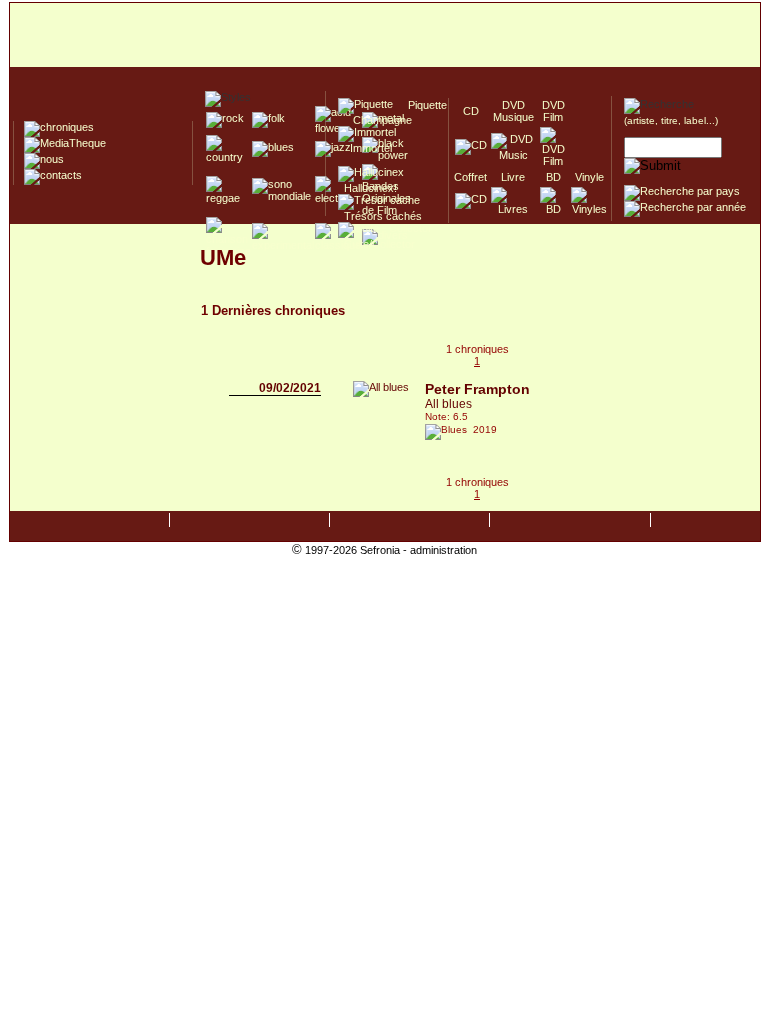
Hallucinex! (367, 188)
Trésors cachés (380, 216)
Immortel (365, 148)
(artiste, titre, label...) (671, 120)
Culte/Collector (376, 244)
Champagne (376, 120)
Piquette (421, 105)
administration (443, 550)
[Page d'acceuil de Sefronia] (385, 36)
